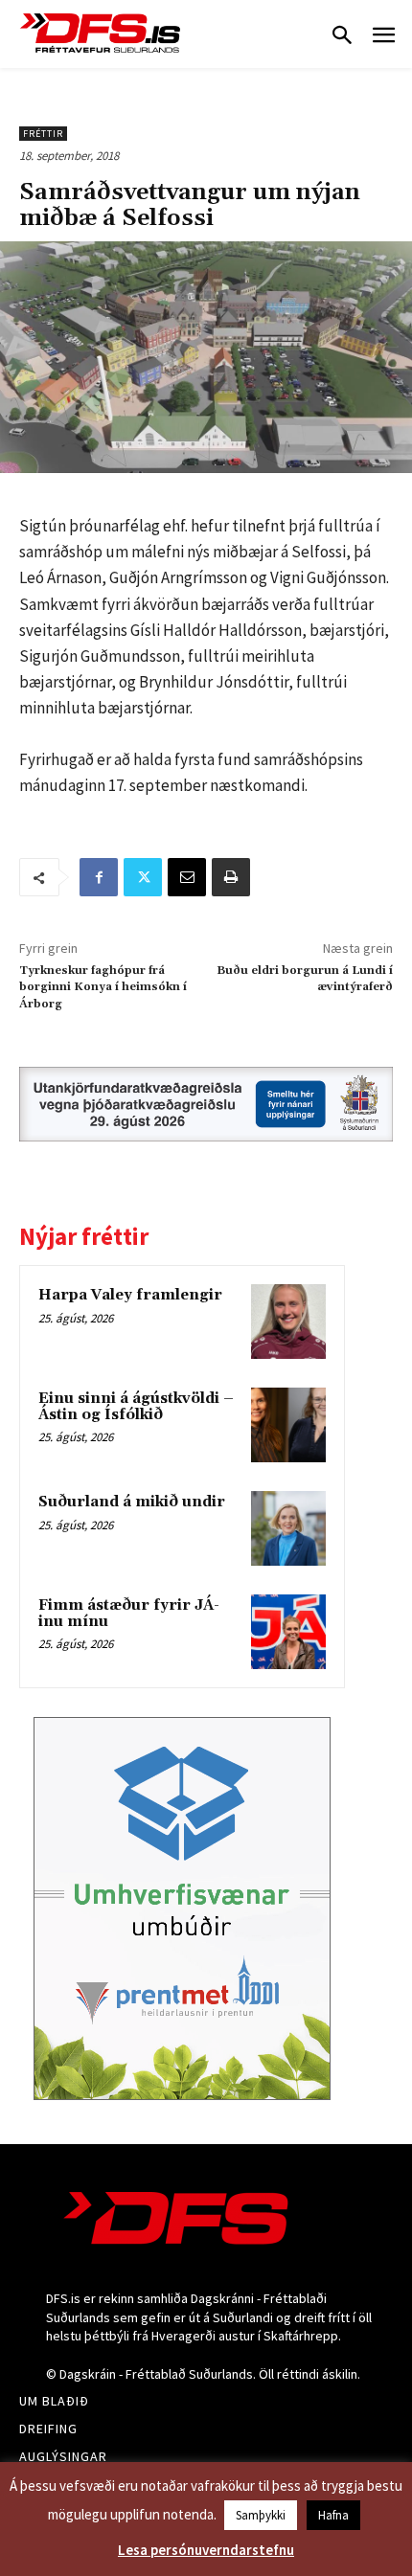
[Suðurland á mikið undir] (288, 1528)
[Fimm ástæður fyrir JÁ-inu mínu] (288, 1632)
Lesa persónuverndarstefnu (206, 2550)
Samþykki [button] (261, 2515)
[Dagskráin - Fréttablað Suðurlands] (101, 33)
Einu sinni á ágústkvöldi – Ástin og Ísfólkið (136, 1407)
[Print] (231, 877)
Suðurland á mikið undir (132, 1502)
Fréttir (43, 134)
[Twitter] (143, 877)
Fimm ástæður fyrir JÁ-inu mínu (129, 1614)
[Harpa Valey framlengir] (288, 1322)
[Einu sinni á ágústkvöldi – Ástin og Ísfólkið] (288, 1425)
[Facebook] (99, 877)
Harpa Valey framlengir (130, 1295)
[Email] (187, 877)
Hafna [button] (333, 2515)
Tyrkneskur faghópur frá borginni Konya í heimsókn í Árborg (103, 987)
